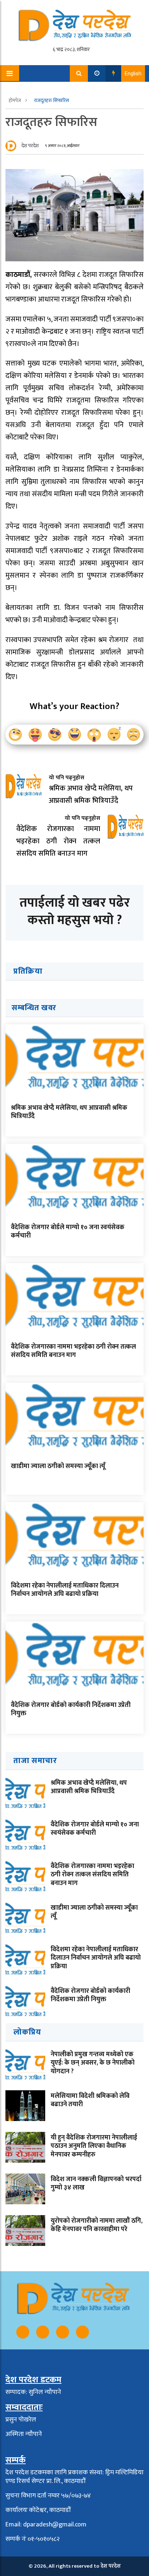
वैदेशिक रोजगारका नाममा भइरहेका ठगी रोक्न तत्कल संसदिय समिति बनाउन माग (73, 1351)
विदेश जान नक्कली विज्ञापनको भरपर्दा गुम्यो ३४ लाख (96, 2183)
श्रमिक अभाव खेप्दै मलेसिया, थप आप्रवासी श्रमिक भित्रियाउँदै (69, 1112)
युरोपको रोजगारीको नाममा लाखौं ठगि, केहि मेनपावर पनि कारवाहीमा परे (97, 2225)
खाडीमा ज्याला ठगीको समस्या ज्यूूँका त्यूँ (58, 1466)
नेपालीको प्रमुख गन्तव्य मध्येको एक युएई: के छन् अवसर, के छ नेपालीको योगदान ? (93, 2063)
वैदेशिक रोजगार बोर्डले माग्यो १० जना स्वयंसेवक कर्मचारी (68, 1232)
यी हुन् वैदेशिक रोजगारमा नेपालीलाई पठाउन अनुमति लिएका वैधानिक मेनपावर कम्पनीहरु (94, 2146)
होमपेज (15, 100)
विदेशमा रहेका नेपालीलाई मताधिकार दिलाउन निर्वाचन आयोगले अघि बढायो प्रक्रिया (65, 1590)
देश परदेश (30, 146)
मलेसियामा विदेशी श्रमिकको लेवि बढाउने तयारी (90, 2100)
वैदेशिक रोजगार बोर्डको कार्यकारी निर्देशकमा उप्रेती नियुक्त (71, 1709)
